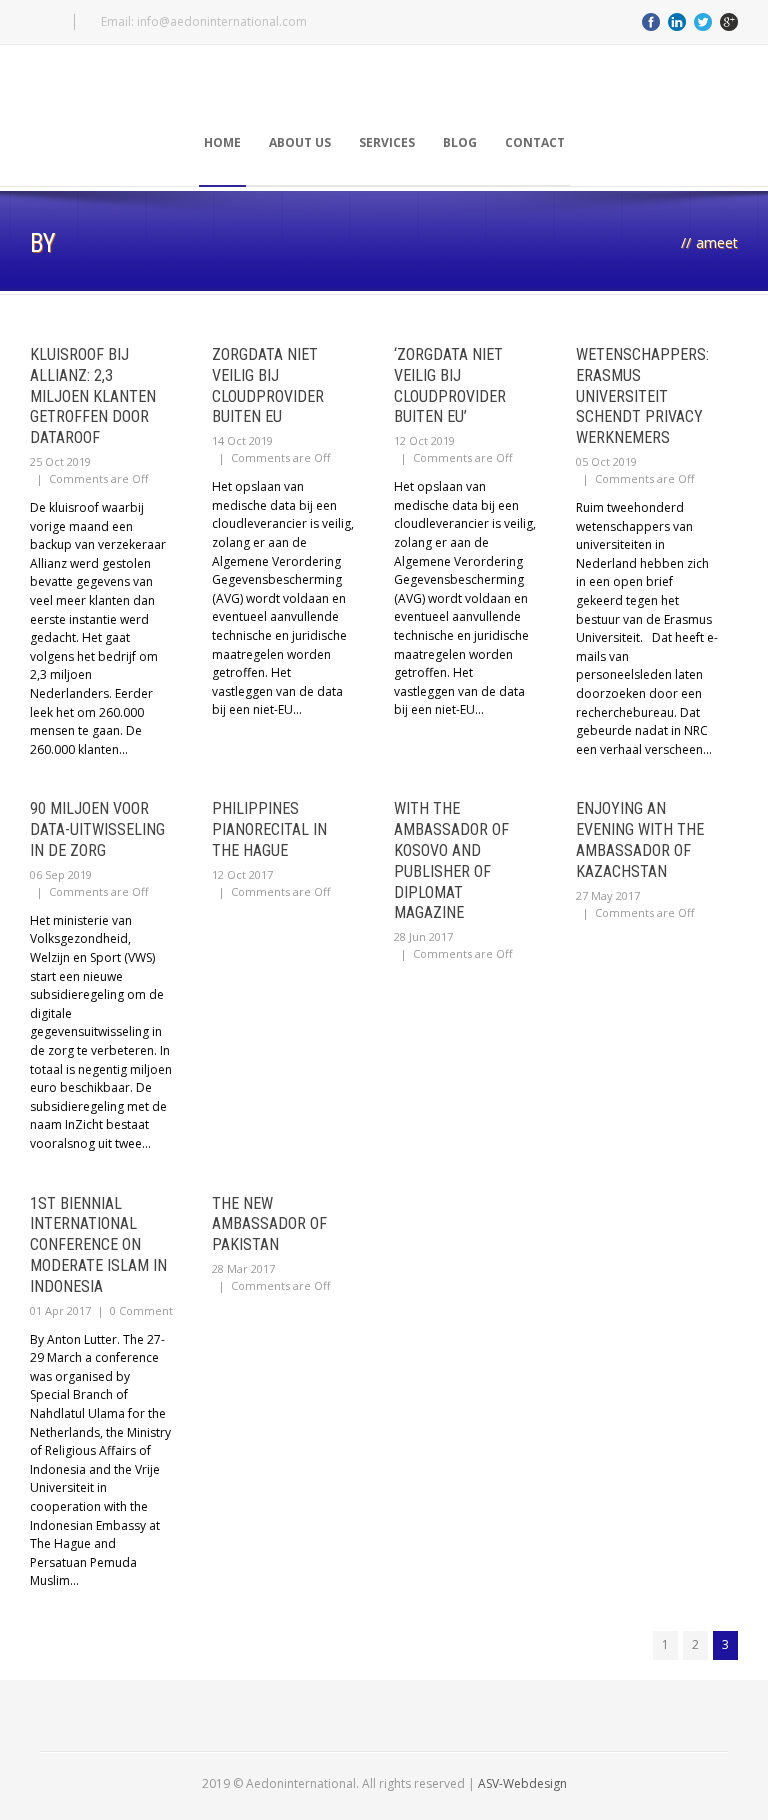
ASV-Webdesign (522, 1783)
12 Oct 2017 (242, 874)
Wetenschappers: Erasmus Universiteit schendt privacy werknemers (642, 396)
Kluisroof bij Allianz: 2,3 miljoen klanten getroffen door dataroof (93, 396)
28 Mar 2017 (243, 1268)
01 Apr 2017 (60, 1310)
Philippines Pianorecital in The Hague (269, 829)
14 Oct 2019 (242, 440)
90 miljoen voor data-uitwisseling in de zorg (97, 829)
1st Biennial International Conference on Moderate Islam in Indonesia (98, 1245)
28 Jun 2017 (423, 936)
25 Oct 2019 (60, 461)
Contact (535, 142)
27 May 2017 (608, 895)
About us (300, 142)
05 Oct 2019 (606, 461)
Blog (460, 142)
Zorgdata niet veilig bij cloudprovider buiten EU (268, 385)
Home (222, 142)
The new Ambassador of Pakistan (269, 1224)
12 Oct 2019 (424, 440)
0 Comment (141, 1310)
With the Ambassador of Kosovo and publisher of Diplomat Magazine (451, 860)
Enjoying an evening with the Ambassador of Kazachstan (640, 839)
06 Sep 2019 (61, 874)
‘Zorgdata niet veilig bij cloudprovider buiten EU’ (450, 385)
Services (387, 142)
